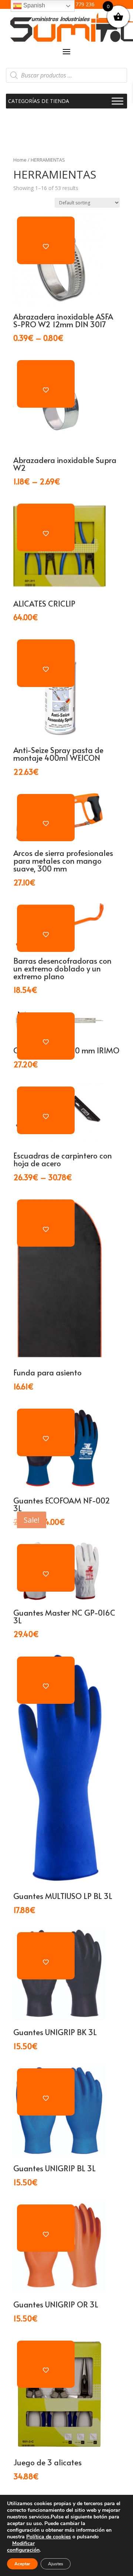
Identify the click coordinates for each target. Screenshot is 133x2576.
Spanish (33, 5)
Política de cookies (49, 2537)
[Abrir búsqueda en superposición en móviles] (66, 75)
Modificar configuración (23, 2547)
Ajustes (56, 2564)
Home (20, 160)
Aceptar (22, 2564)
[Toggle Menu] (117, 101)
